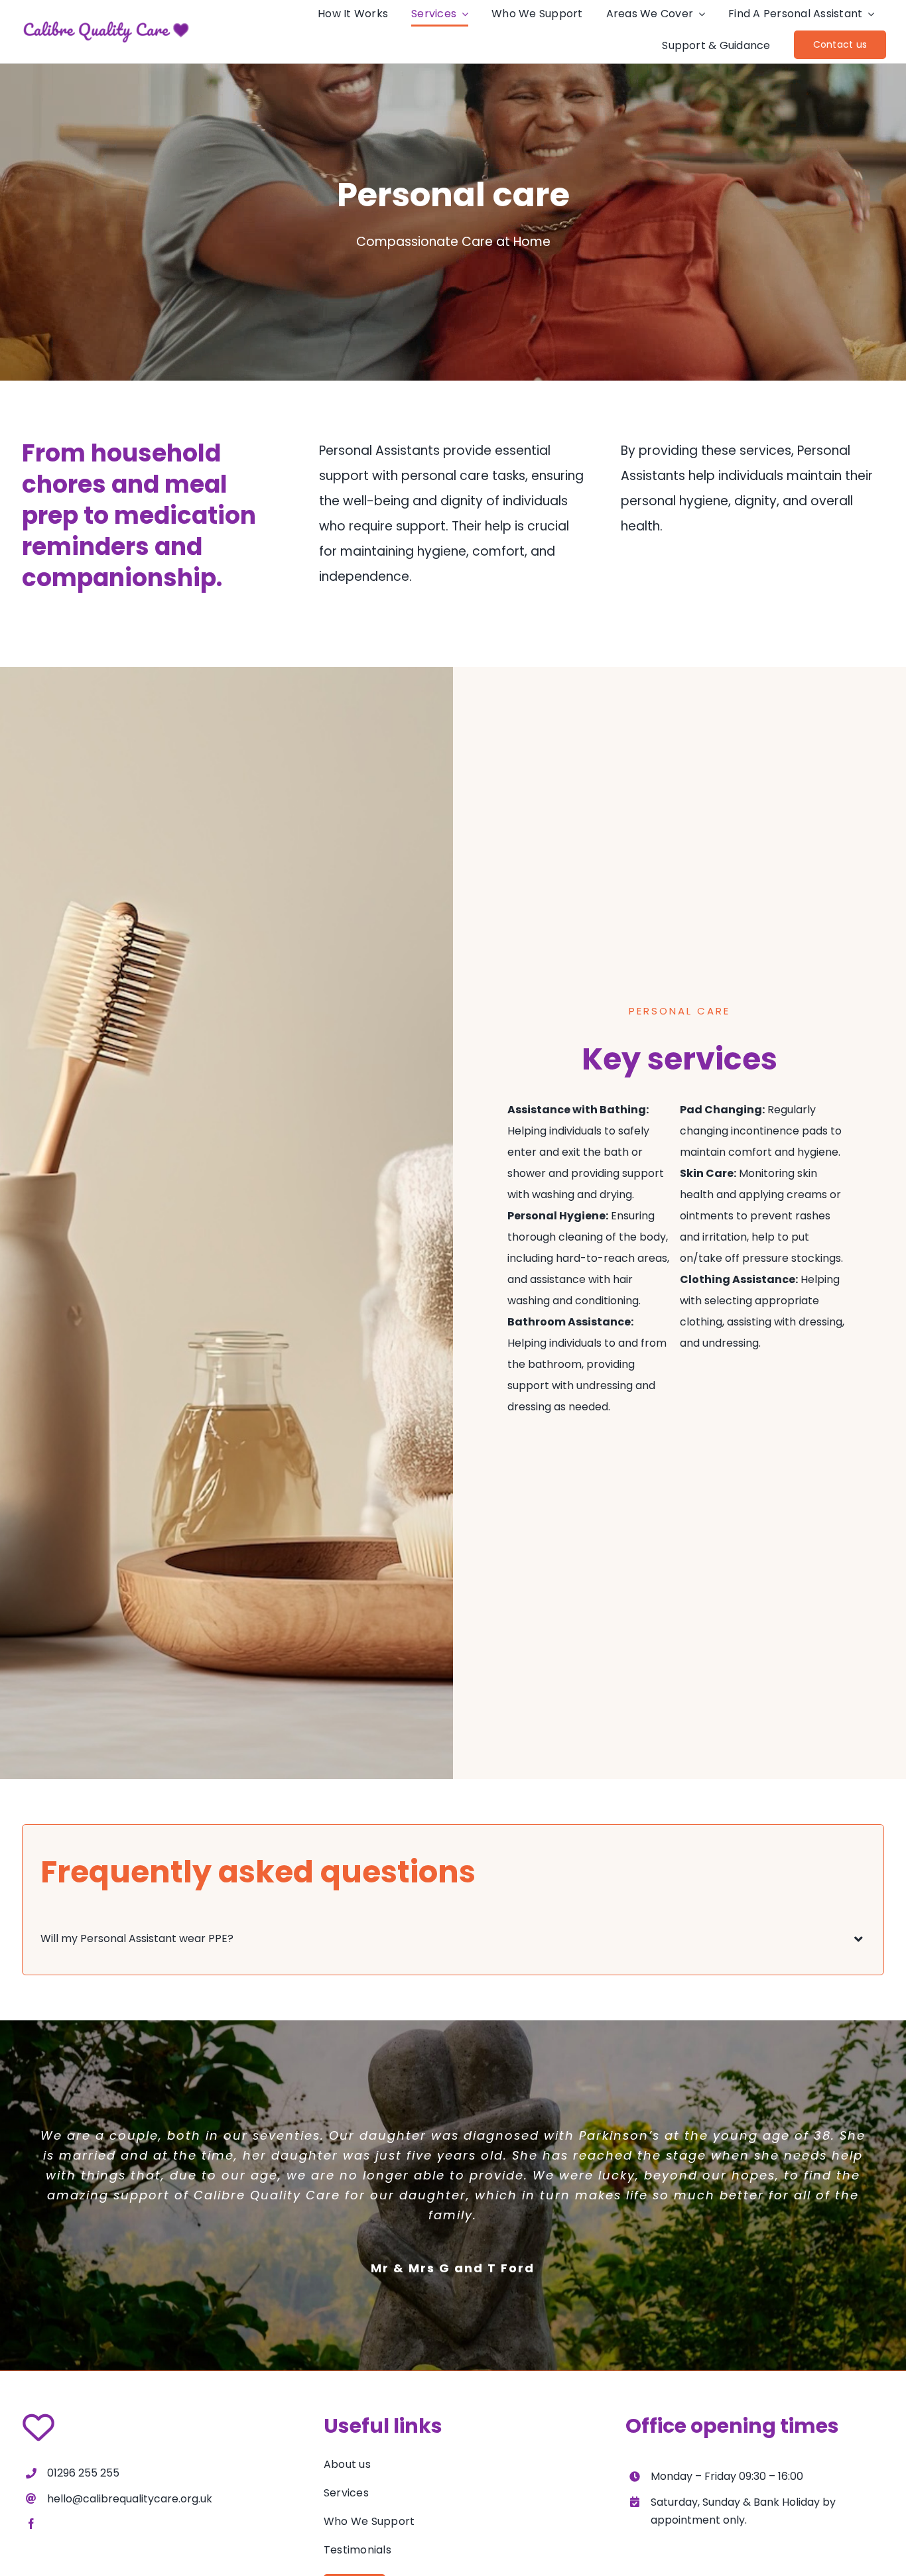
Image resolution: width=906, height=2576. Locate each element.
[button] (453, 1939)
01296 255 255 (83, 2473)
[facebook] (31, 2524)
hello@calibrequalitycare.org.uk (130, 2499)
